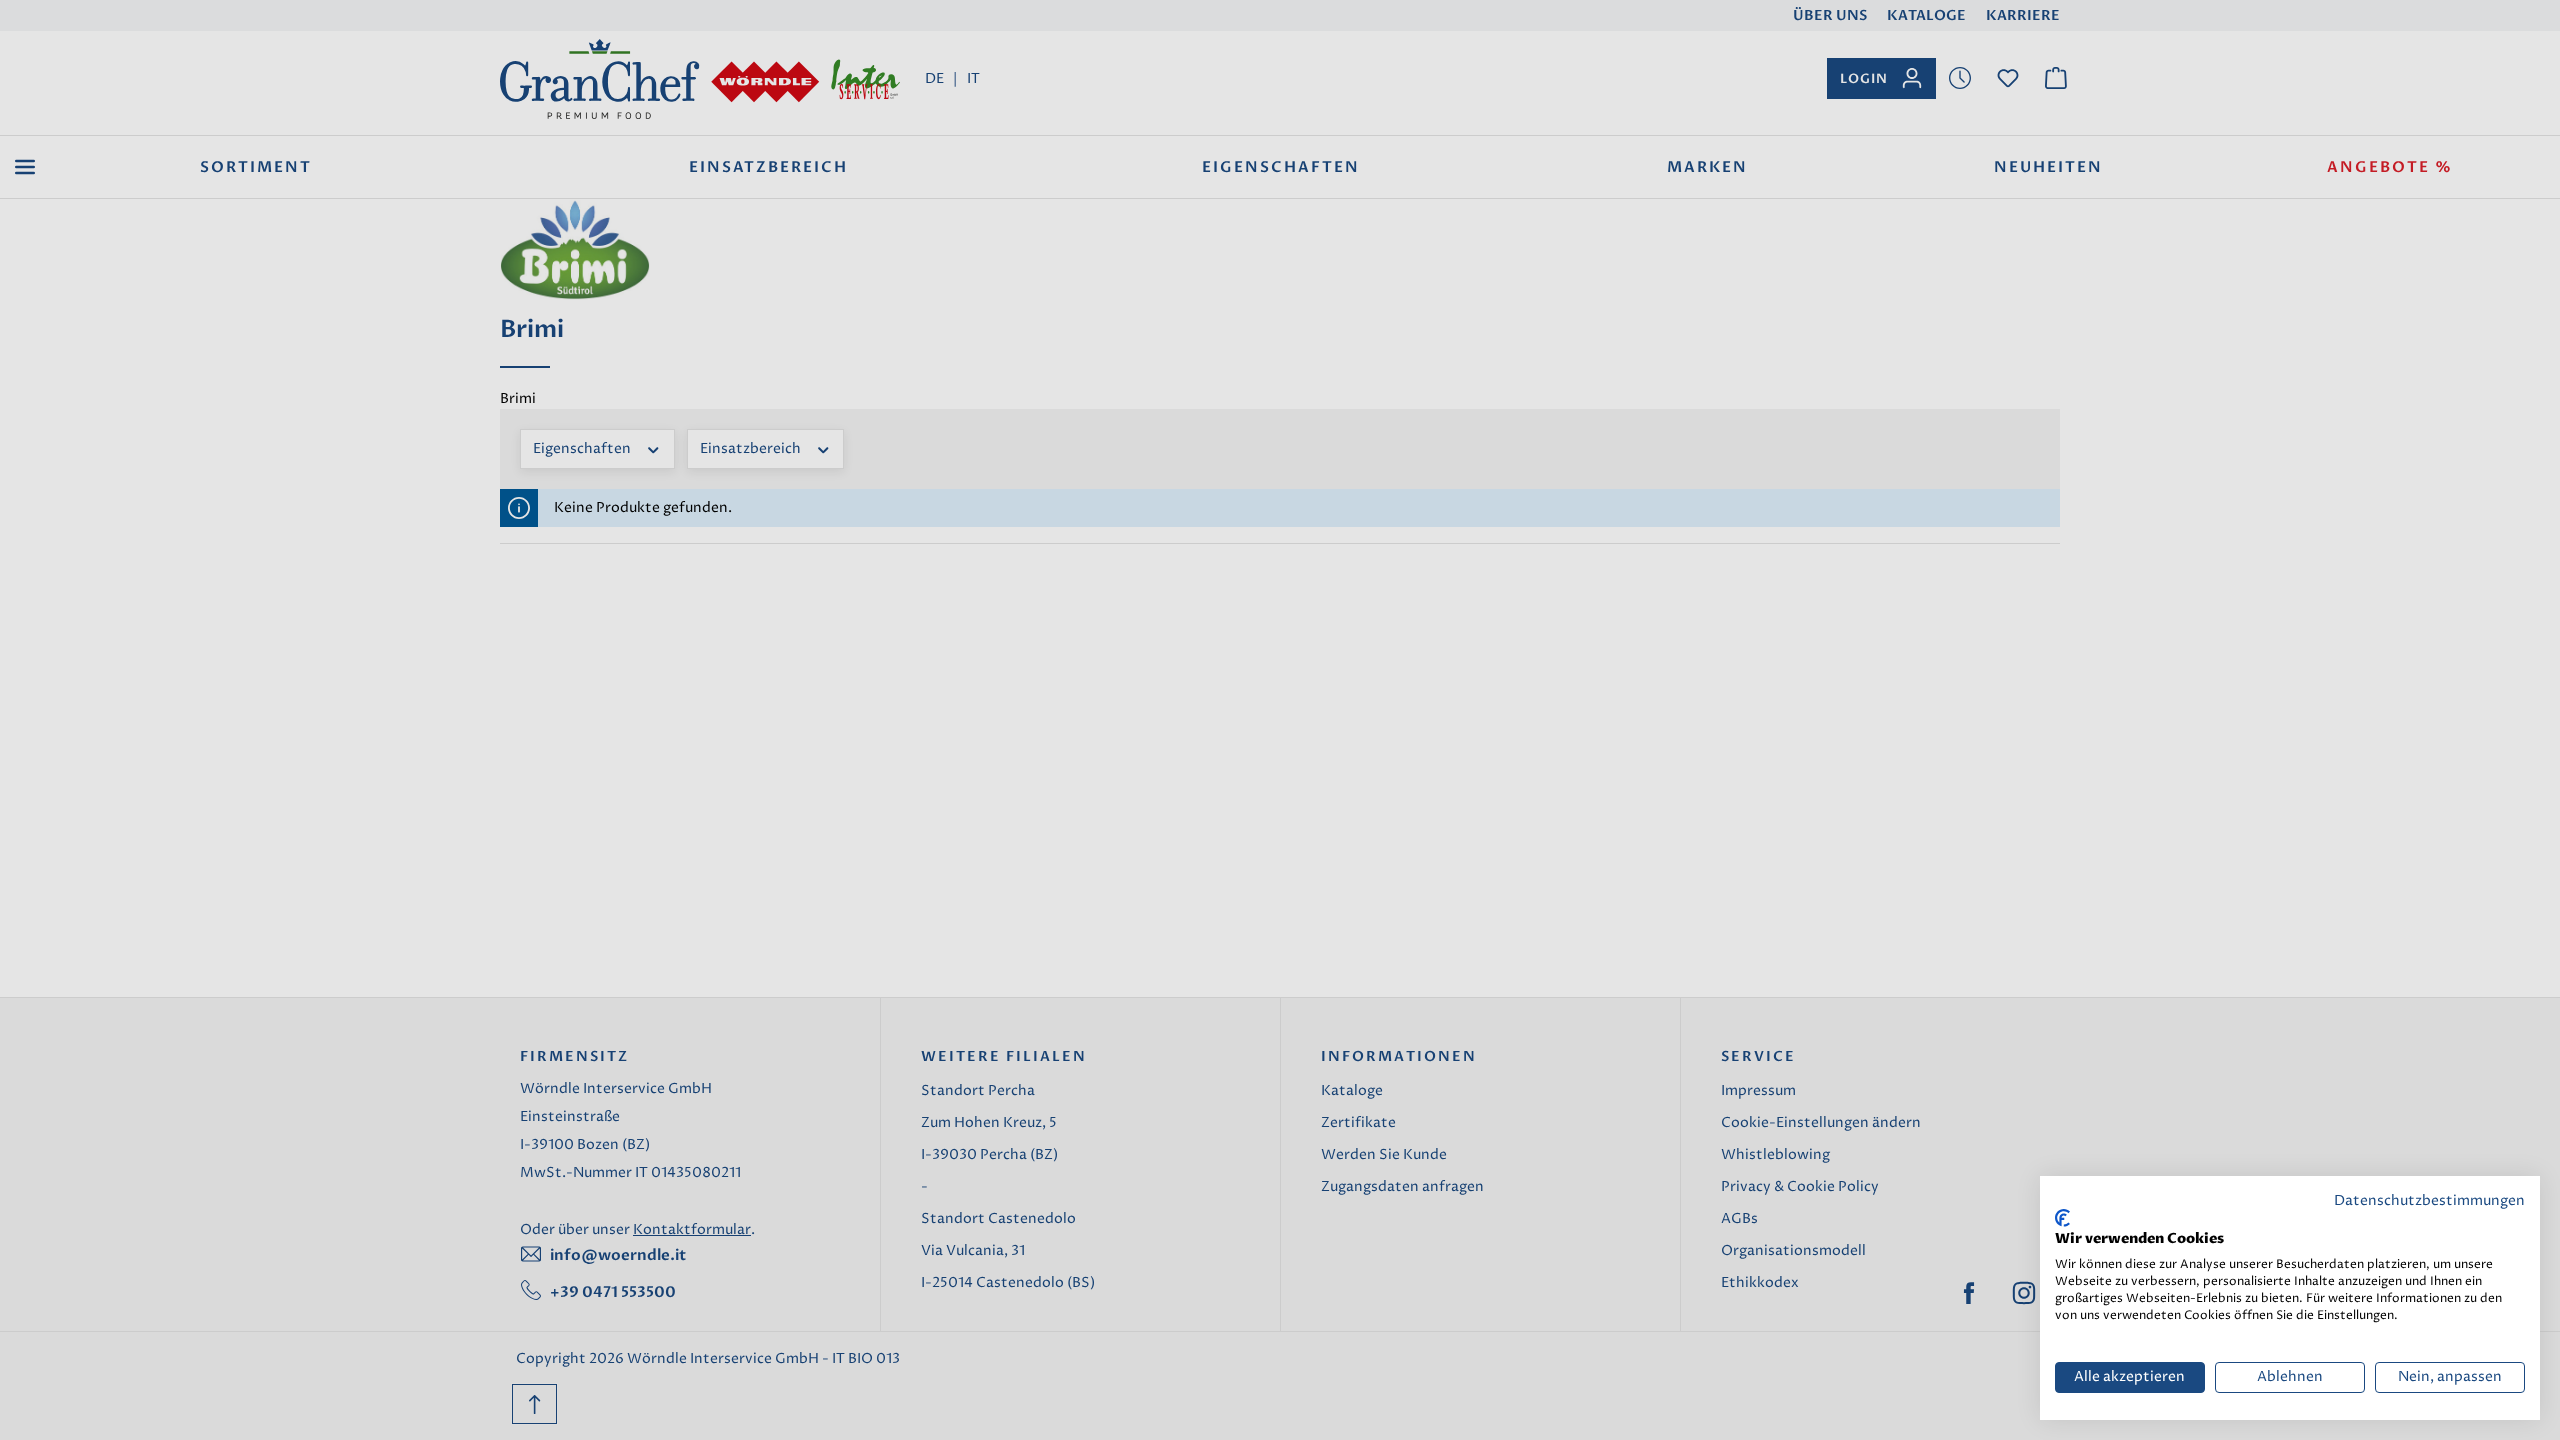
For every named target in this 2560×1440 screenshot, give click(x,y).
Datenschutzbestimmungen (2429, 1201)
